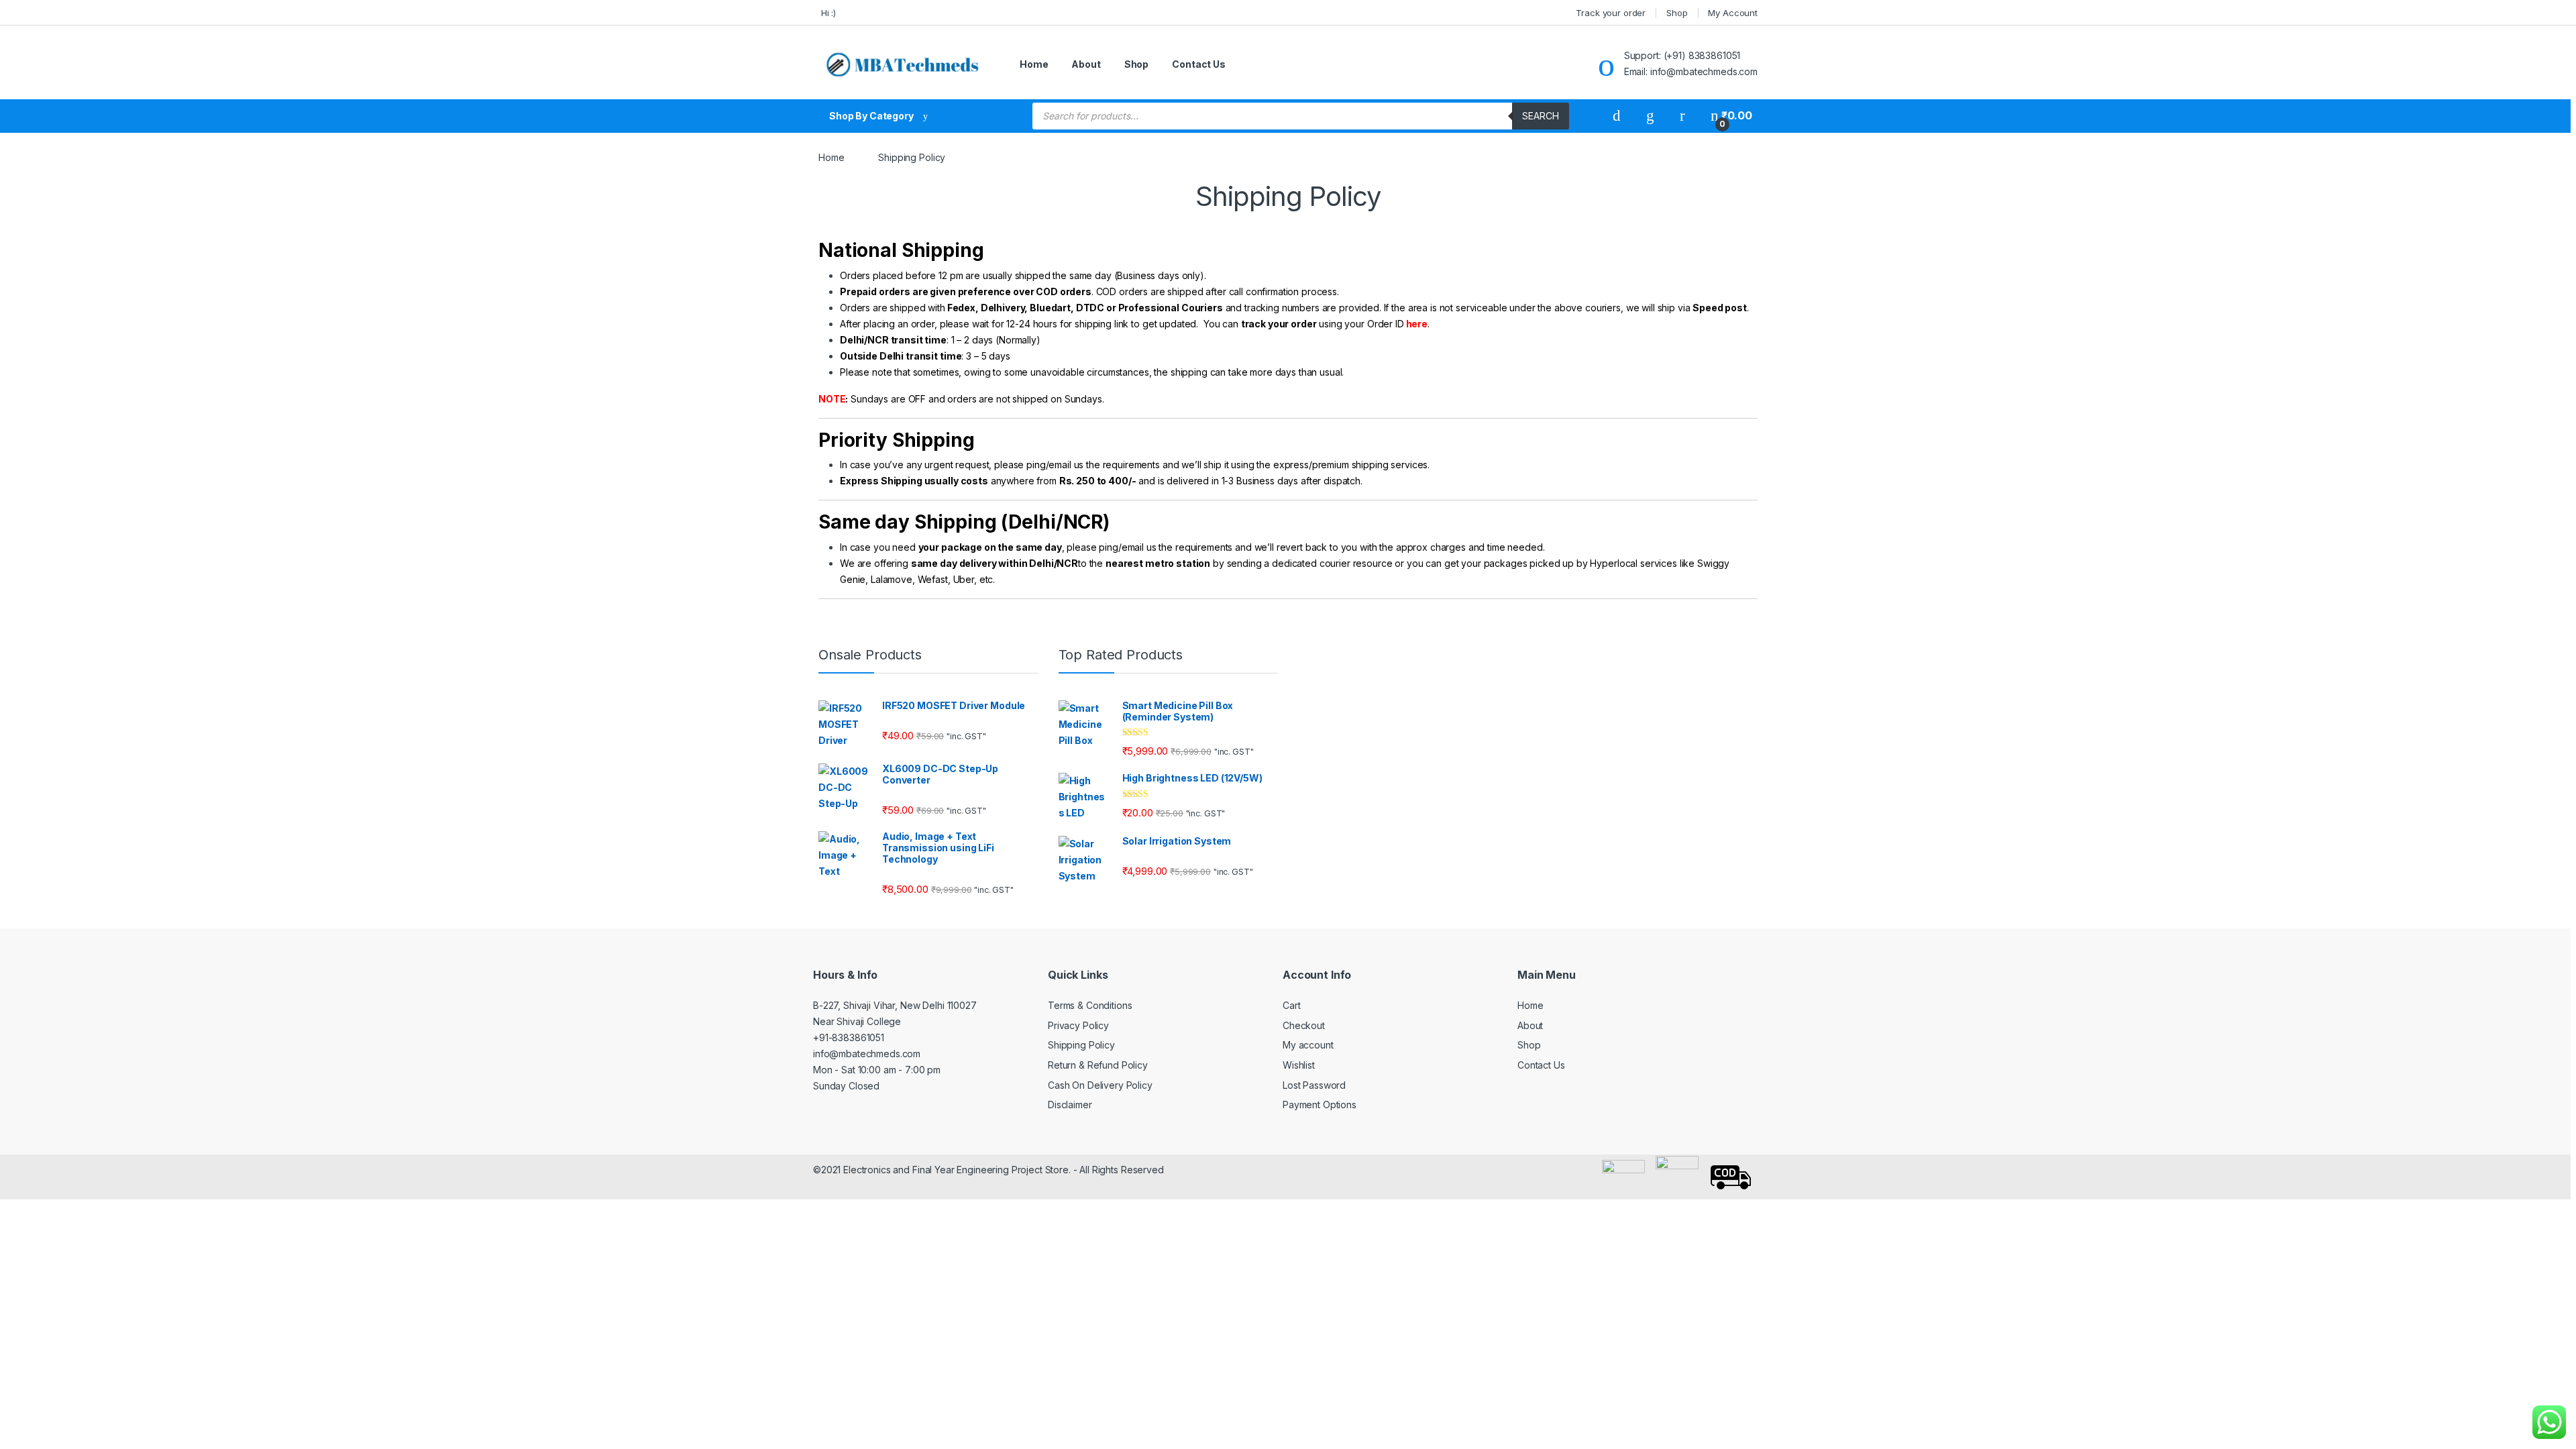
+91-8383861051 (849, 1037)
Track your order (1611, 13)
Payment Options (1320, 1105)
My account (1308, 1045)
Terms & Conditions (1090, 1005)
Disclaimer (1070, 1105)
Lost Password (1314, 1085)
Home (1034, 64)
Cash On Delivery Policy (1100, 1085)
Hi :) (827, 13)
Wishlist (1299, 1065)
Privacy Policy (1078, 1025)
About (1086, 64)
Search (1541, 116)
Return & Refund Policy (1098, 1065)
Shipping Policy (1081, 1045)
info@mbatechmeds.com (867, 1054)
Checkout (1304, 1025)
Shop (1677, 13)
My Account (1733, 13)
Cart (1291, 1005)
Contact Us (1199, 64)
